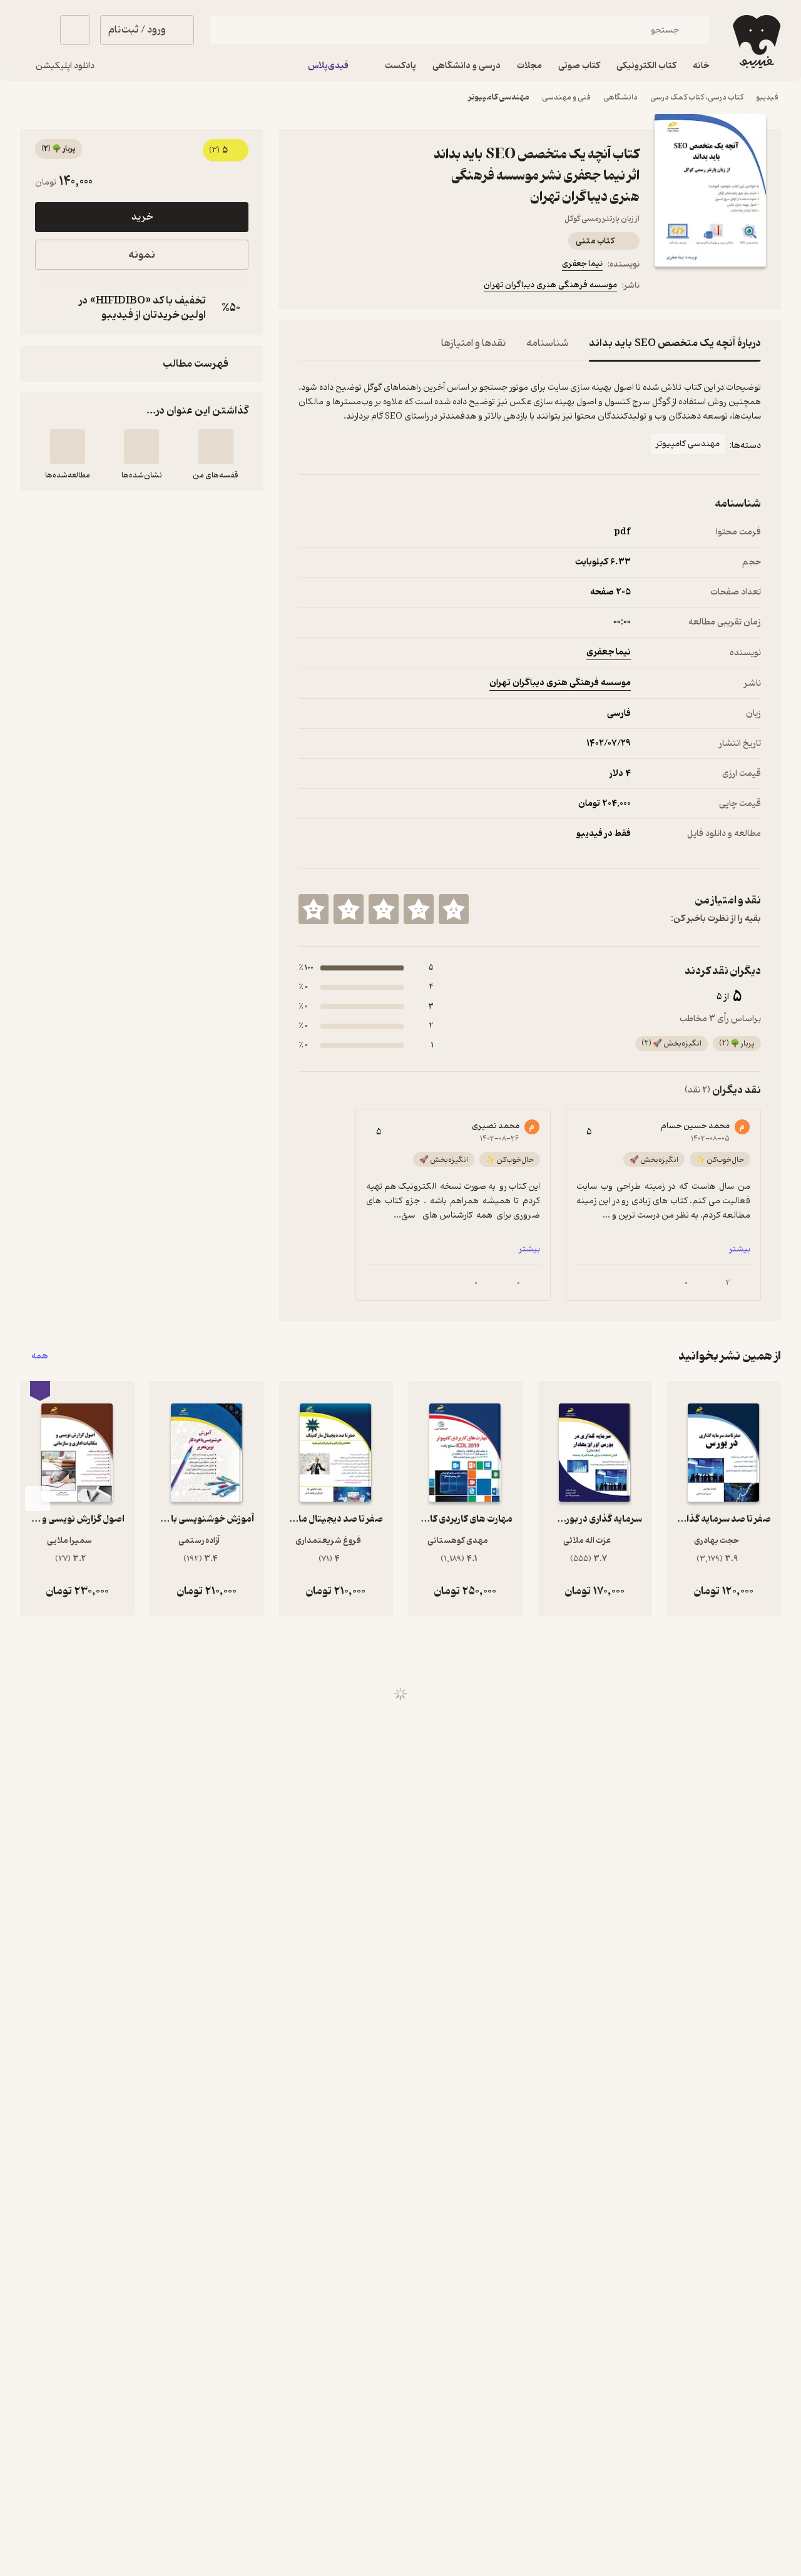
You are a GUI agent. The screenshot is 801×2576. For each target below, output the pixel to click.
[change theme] (35, 30)
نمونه (142, 255)
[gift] (366, 287)
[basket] (75, 30)
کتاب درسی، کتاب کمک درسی (697, 97)
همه (40, 1356)
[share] (396, 287)
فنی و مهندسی (566, 97)
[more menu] (306, 287)
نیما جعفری (582, 264)
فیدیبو (767, 97)
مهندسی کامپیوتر (499, 97)
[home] (755, 42)
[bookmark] (336, 287)
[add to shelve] (216, 447)
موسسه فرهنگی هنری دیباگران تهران (550, 285)
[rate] (454, 909)
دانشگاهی (620, 97)
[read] (68, 447)
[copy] (48, 308)
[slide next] (38, 1499)
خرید (142, 217)
